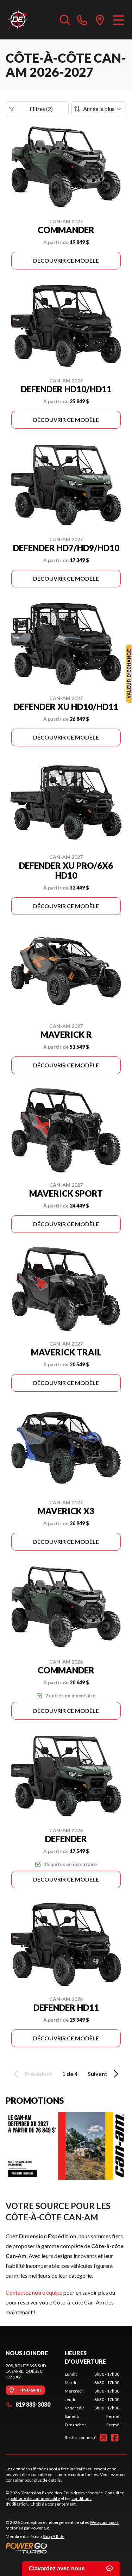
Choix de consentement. (54, 2504)
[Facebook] (115, 2438)
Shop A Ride (54, 2536)
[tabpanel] (92, 2400)
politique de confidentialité (35, 2498)
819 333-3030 (33, 2404)
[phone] (82, 20)
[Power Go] (66, 2548)
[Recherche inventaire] (65, 20)
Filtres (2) (41, 109)
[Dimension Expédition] (17, 20)
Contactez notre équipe (34, 2292)
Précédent (38, 2074)
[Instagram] (103, 2438)
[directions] (100, 20)
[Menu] (118, 20)
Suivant (98, 2074)
